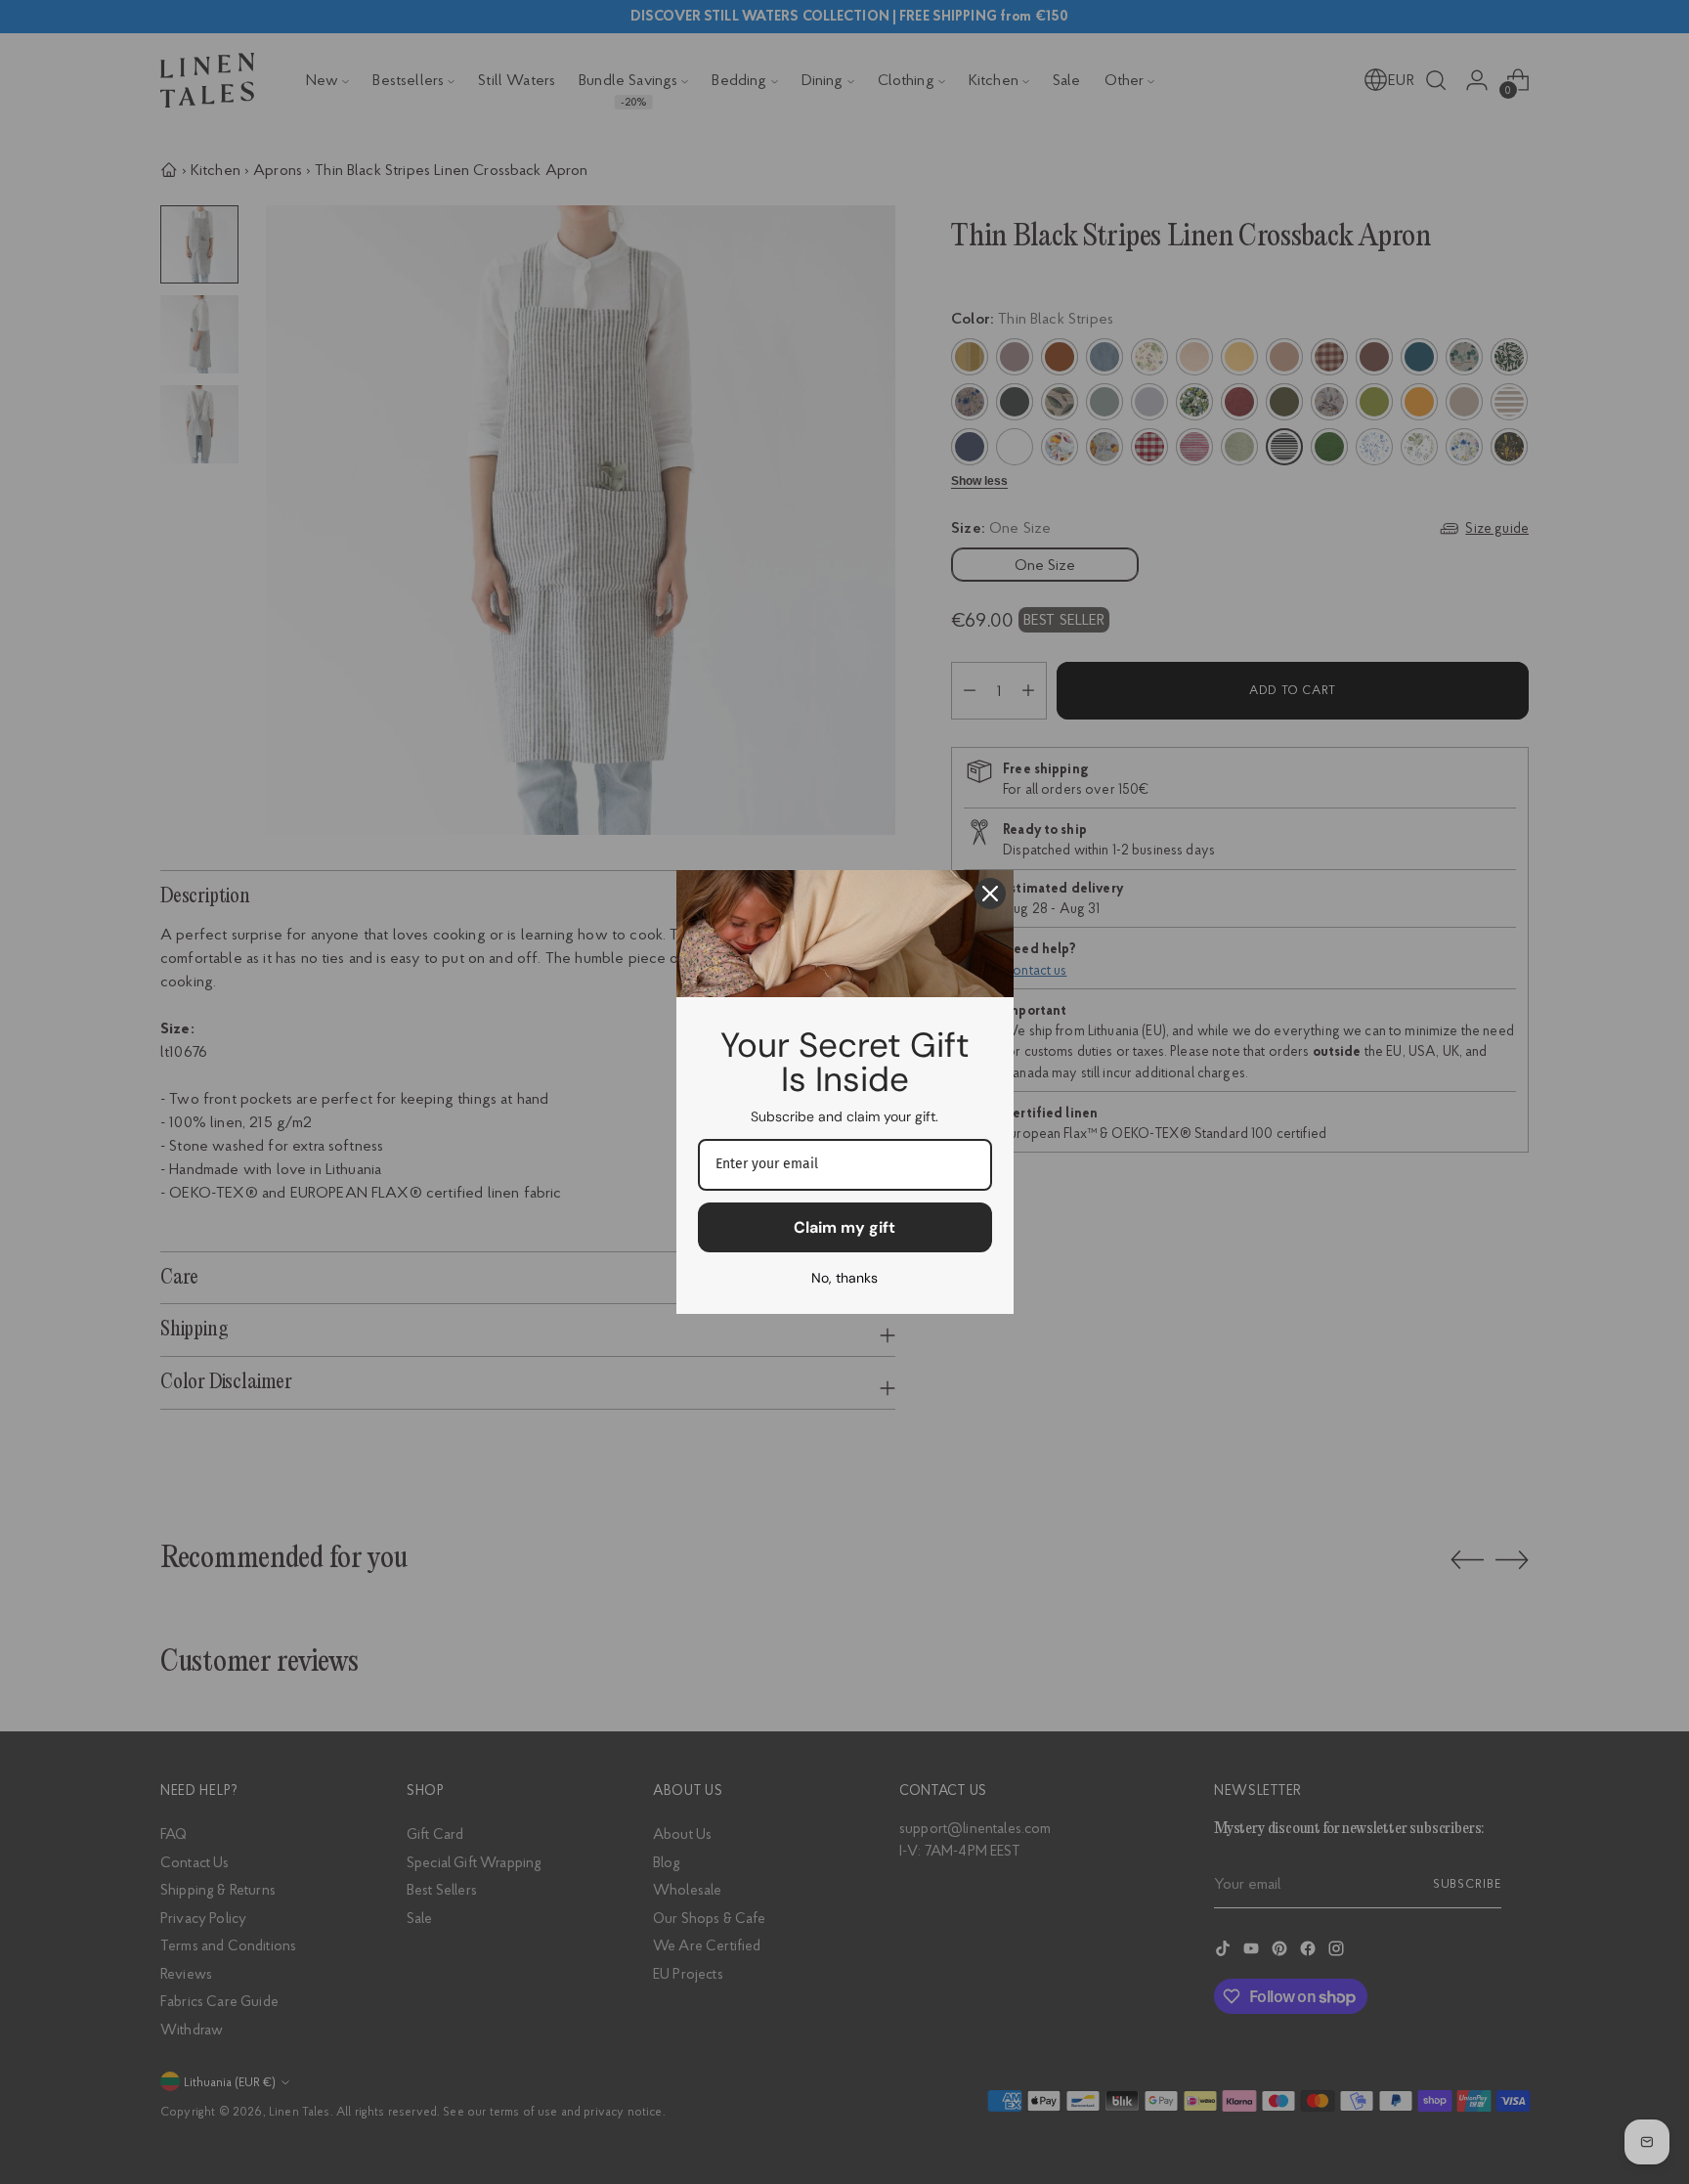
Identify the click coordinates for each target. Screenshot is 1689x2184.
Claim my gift (844, 1227)
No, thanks (844, 1278)
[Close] (990, 894)
